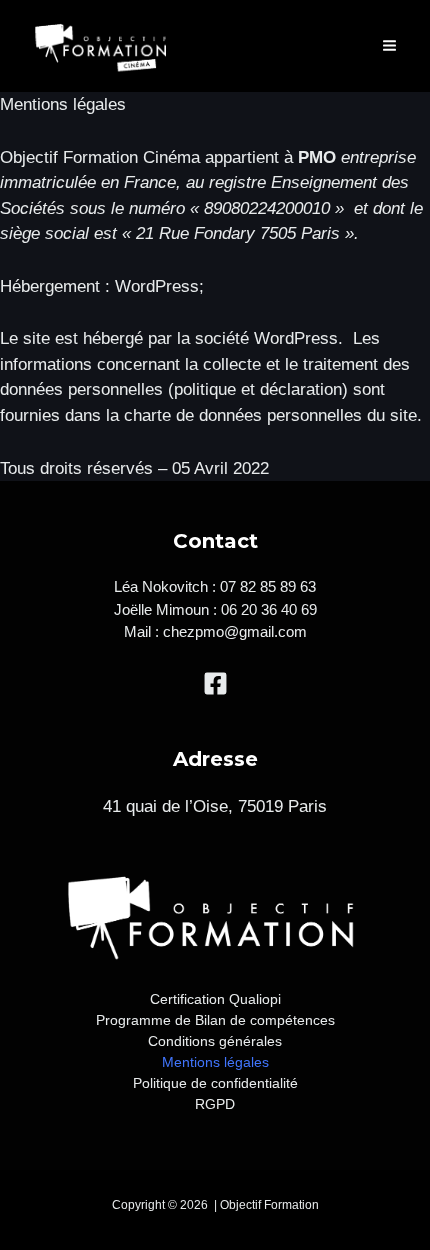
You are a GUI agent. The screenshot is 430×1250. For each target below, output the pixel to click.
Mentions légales (215, 1062)
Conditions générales (215, 1041)
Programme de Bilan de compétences (215, 1020)
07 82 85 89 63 (268, 586)
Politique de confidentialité (215, 1083)
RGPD (215, 1104)
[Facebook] (215, 683)
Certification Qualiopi (215, 999)
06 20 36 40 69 (269, 609)
